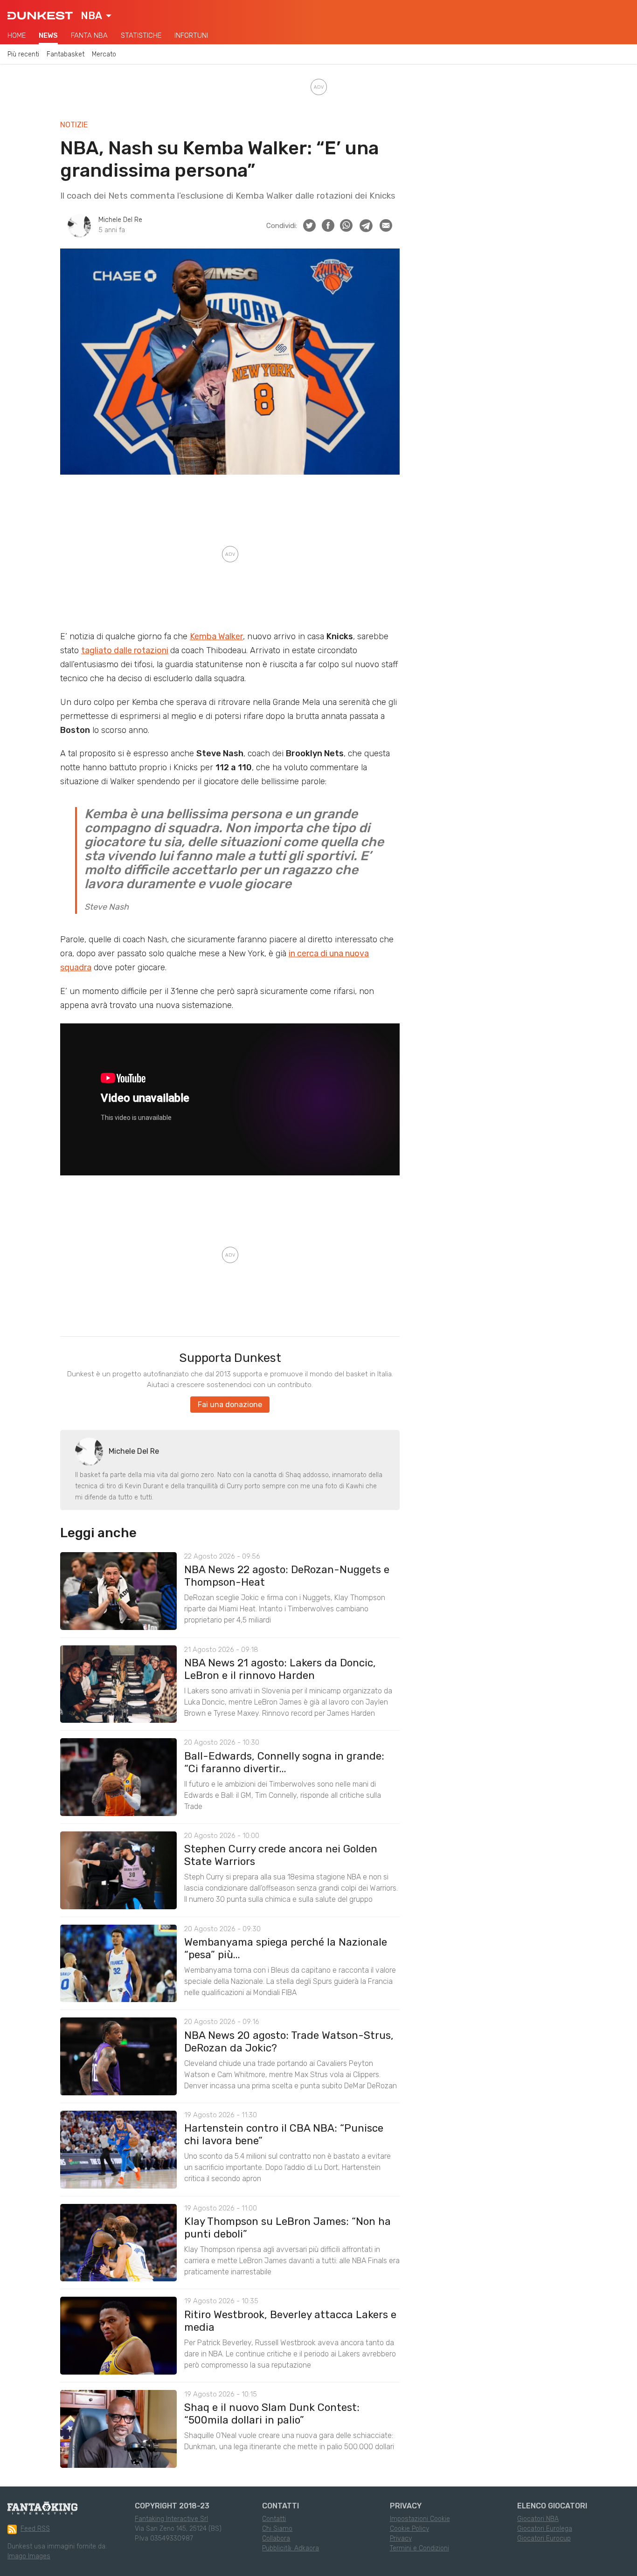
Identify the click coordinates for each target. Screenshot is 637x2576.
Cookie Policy (409, 2529)
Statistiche (141, 35)
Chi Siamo (277, 2529)
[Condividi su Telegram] (366, 226)
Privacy (401, 2538)
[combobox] (96, 16)
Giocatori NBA (538, 2519)
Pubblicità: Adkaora (291, 2548)
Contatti (274, 2519)
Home (17, 35)
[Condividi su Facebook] (328, 225)
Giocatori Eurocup (544, 2538)
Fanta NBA (89, 35)
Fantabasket (66, 54)
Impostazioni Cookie (420, 2519)
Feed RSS (35, 2529)
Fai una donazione (230, 1405)
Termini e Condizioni (419, 2548)
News (48, 35)
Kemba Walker (216, 636)
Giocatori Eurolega (545, 2529)
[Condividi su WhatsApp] (346, 225)
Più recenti (23, 54)
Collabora (276, 2538)
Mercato (104, 54)
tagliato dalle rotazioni (125, 650)
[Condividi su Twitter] (309, 225)
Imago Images (29, 2556)
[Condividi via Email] (386, 225)
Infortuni (191, 35)
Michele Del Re (120, 220)
